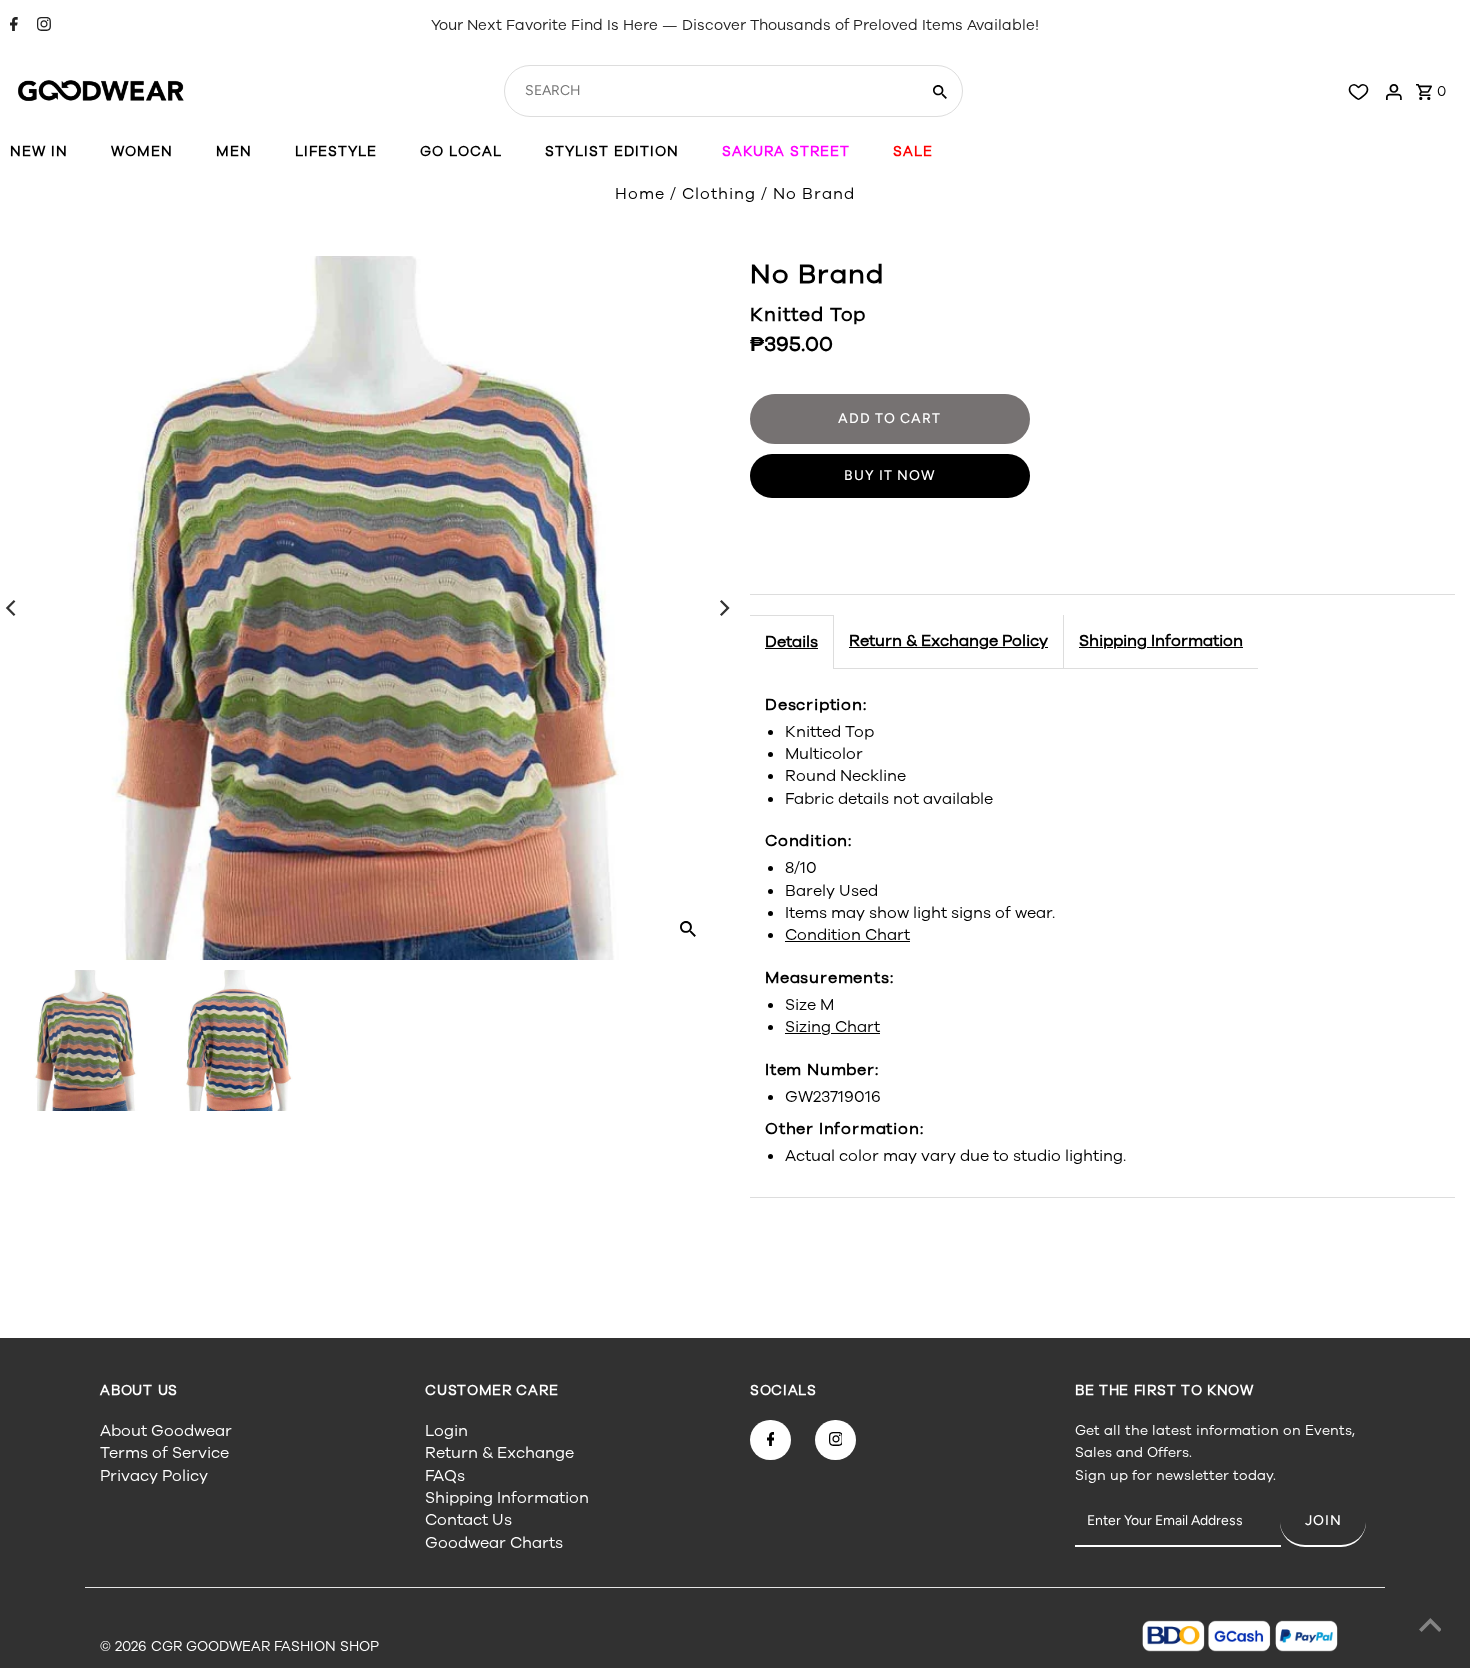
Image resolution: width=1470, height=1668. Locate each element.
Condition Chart (847, 935)
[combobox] (709, 91)
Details (791, 642)
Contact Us (468, 1520)
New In (39, 151)
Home (640, 194)
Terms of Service (164, 1453)
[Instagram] (41, 26)
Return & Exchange (499, 1453)
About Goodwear (166, 1431)
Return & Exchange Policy (948, 641)
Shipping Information (1161, 641)
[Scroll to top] (1430, 1628)
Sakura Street (786, 151)
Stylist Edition (612, 151)
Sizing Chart (832, 1027)
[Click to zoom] (688, 928)
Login (446, 1431)
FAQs (445, 1476)
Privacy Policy (154, 1476)
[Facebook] (11, 26)
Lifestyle (336, 151)
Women (142, 151)
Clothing (719, 194)
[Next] (723, 608)
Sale (913, 151)
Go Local (461, 151)
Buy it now (890, 475)
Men (234, 151)
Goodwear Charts (494, 1543)
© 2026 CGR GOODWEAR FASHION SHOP (239, 1646)
